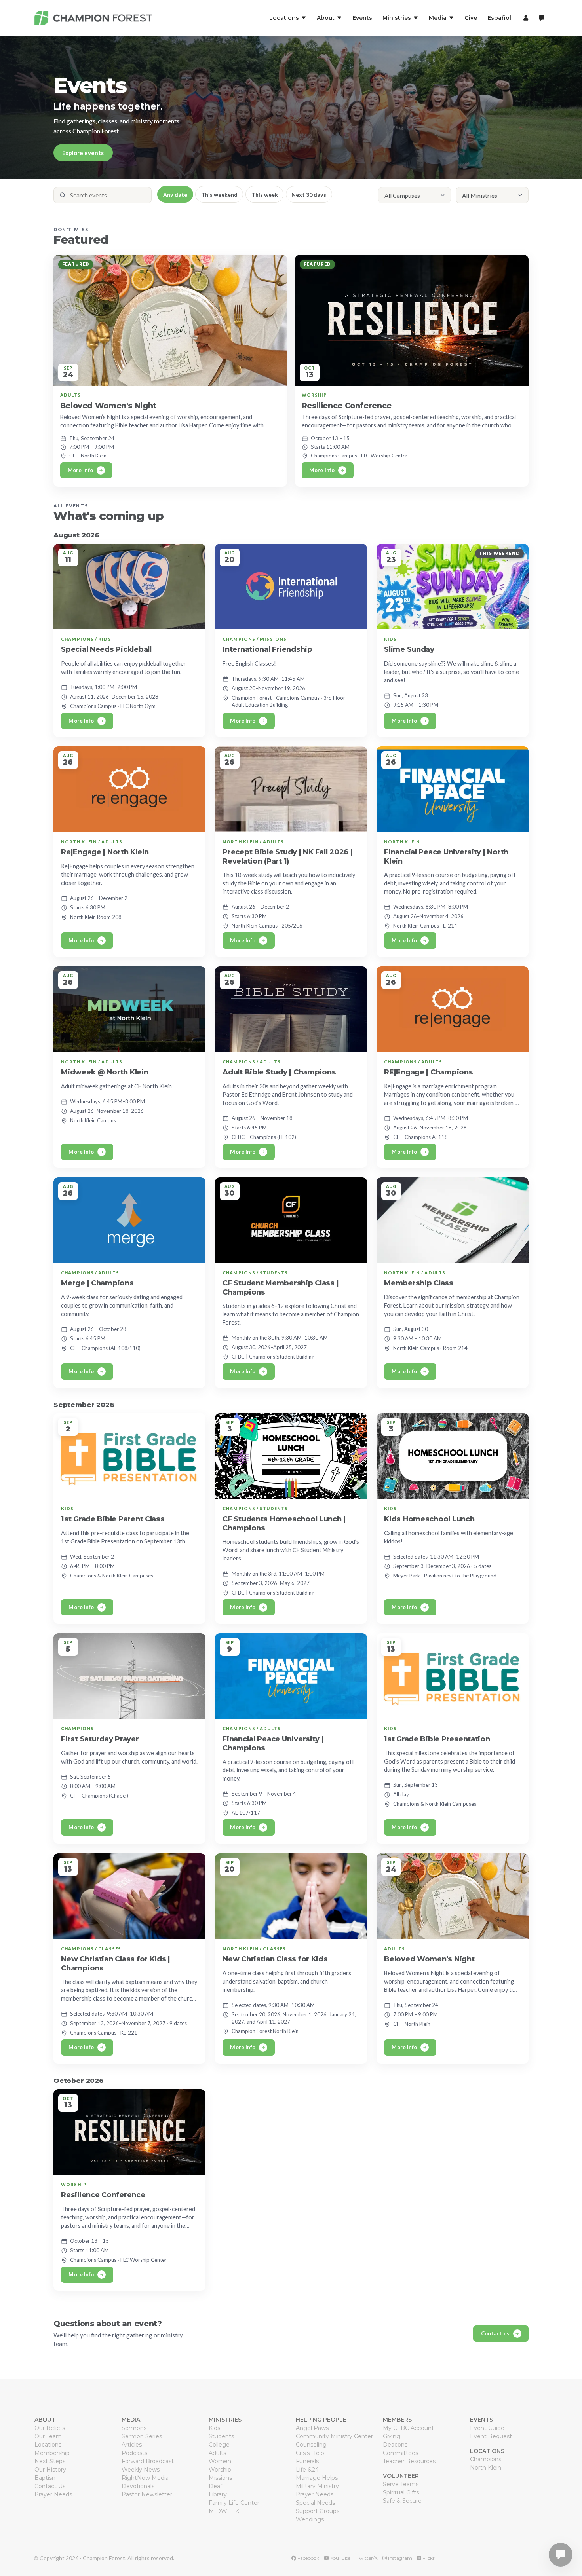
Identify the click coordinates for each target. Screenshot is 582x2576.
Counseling (311, 2445)
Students (221, 2436)
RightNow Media (145, 2478)
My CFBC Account (408, 2428)
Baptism (46, 2478)
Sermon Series (142, 2436)
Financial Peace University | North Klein (446, 857)
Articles (132, 2445)
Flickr (428, 2558)
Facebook (308, 2558)
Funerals (307, 2461)
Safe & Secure (402, 2501)
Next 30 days (309, 195)
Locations (48, 2445)
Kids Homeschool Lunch (429, 1519)
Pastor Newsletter (147, 2494)
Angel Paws (312, 2428)
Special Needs (315, 2503)
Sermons (134, 2428)
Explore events (83, 153)
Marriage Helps (317, 2478)
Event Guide (487, 2428)
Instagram (399, 2558)
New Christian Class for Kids (275, 1959)
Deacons (395, 2445)
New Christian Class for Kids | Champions (116, 1963)
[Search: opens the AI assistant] (542, 18)
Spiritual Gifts (401, 2492)
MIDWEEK (224, 2511)
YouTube (340, 2558)
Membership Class (419, 1283)
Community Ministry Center (334, 2436)
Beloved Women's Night (108, 406)
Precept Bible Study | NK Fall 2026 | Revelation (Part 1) (287, 857)
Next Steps (50, 2461)
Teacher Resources (409, 2461)
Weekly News (141, 2470)
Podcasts (134, 2453)
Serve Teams (401, 2484)
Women (220, 2461)
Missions (220, 2478)
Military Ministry (317, 2486)
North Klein (486, 2468)
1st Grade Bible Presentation (437, 1739)
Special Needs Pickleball (106, 649)
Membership (52, 2453)
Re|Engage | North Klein (105, 852)
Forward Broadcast (148, 2461)
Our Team (48, 2436)
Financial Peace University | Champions (273, 1743)
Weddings (310, 2519)
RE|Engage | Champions (428, 1072)
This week (265, 195)
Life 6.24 (307, 2470)
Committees (400, 2453)
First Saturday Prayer (100, 1739)
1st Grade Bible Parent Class (113, 1519)
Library (218, 2494)
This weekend (219, 195)
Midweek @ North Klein (105, 1072)
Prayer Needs (53, 2494)
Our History (50, 2470)
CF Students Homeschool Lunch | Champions (284, 1523)
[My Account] (525, 18)
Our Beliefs (50, 2428)
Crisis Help (310, 2453)
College (219, 2445)
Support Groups (318, 2511)
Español (499, 18)
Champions (486, 2459)
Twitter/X (366, 2558)
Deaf (215, 2486)
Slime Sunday (409, 649)
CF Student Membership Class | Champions (281, 1288)
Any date (175, 195)
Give (471, 18)
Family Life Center (234, 2503)
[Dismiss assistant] (571, 2542)
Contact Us (50, 2486)
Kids (214, 2428)
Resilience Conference (347, 406)
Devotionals (138, 2486)
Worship (220, 2470)
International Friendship (267, 649)
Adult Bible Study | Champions (279, 1072)
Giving (392, 2436)
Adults (217, 2453)
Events (362, 18)
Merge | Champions (97, 1283)
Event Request (491, 2436)
